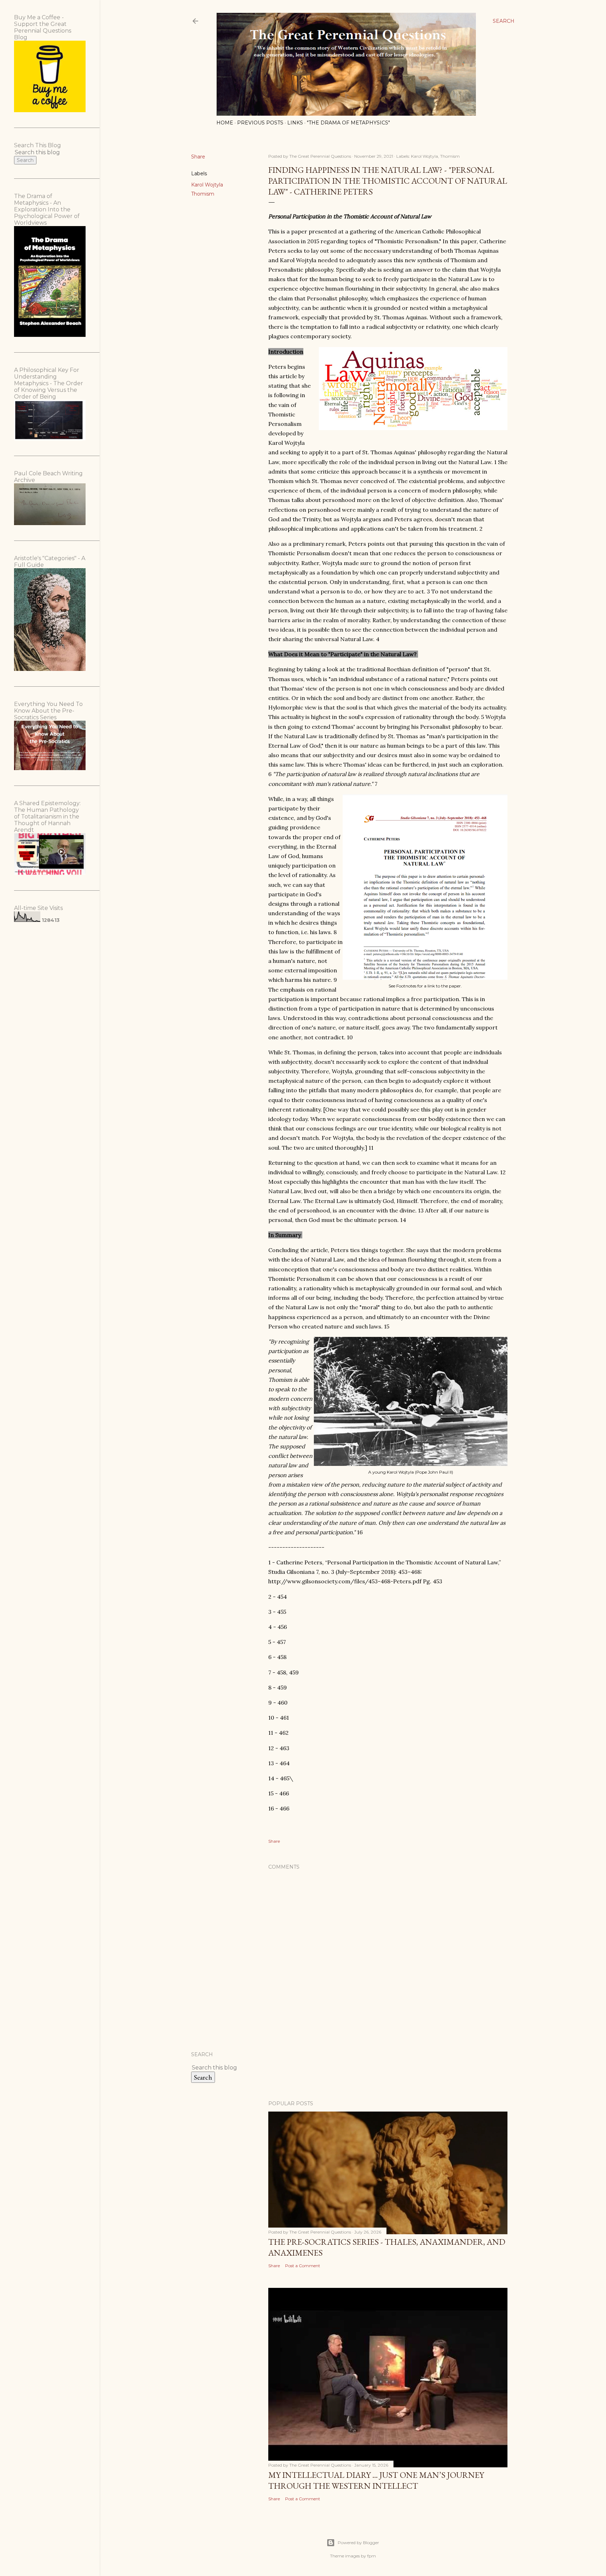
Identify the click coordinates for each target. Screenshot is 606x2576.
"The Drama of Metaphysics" (348, 123)
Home (225, 123)
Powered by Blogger (358, 2543)
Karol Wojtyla (207, 185)
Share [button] (198, 157)
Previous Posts (260, 123)
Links (295, 123)
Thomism (203, 194)
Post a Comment (303, 2266)
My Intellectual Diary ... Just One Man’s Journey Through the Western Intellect (376, 2480)
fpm (372, 2556)
